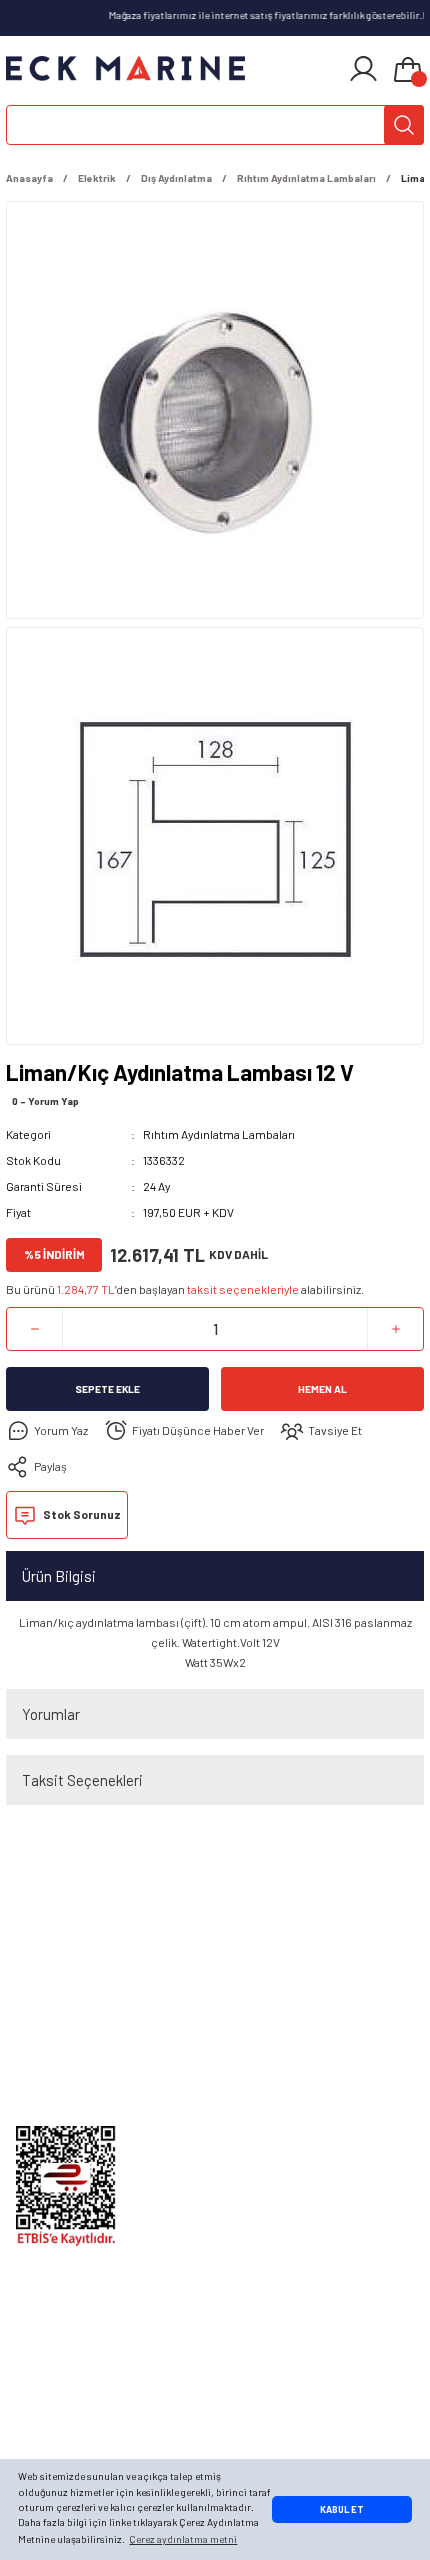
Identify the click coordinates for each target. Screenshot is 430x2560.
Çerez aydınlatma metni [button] (183, 2539)
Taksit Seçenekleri (82, 1780)
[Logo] (125, 68)
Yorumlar (51, 1714)
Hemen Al (322, 1389)
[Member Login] (363, 69)
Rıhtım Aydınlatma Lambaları (219, 1134)
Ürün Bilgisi (59, 1576)
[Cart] (408, 71)
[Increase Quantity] (395, 1329)
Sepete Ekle (107, 1389)
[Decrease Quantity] (34, 1329)
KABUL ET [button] (342, 2509)
